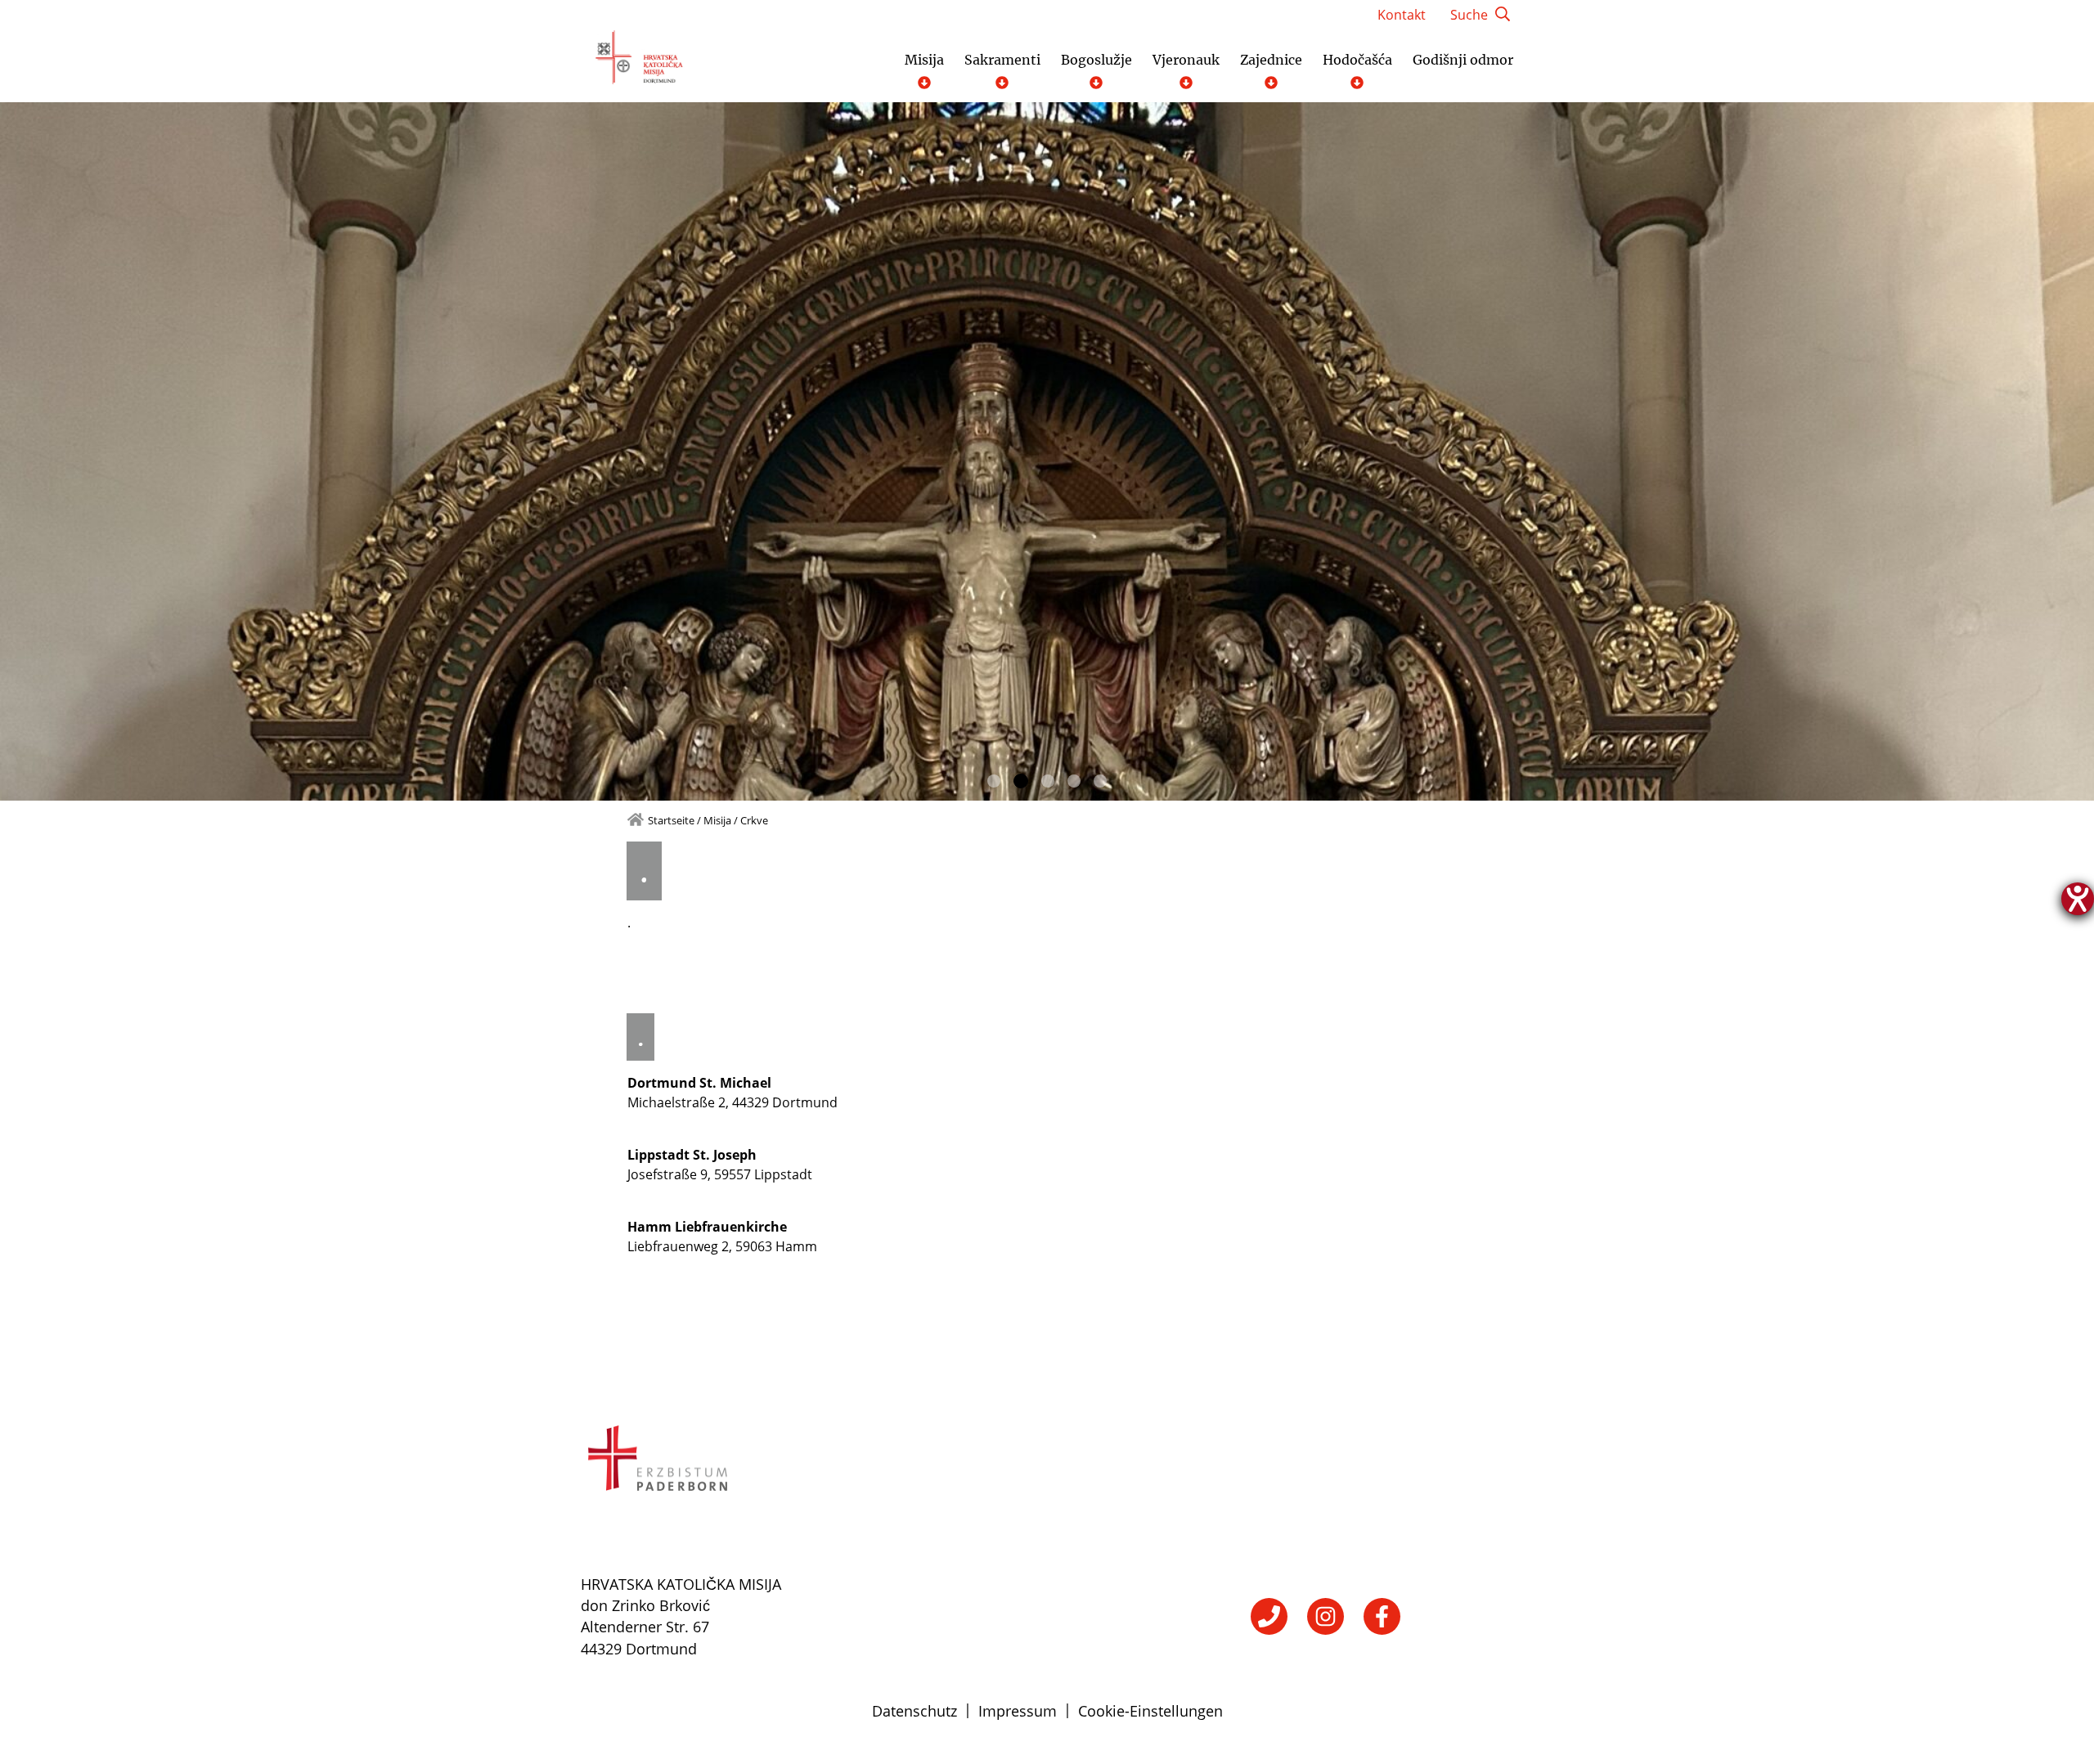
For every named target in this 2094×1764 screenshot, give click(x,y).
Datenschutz (914, 1711)
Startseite (671, 820)
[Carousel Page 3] (1048, 781)
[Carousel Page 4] (1074, 781)
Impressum (1018, 1711)
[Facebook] (1382, 1616)
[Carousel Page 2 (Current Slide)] (1021, 781)
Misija (717, 820)
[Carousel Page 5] (1100, 781)
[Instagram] (1326, 1616)
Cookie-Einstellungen (1150, 1711)
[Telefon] (1269, 1616)
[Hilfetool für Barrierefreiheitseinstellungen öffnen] (2078, 899)
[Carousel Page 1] (994, 781)
